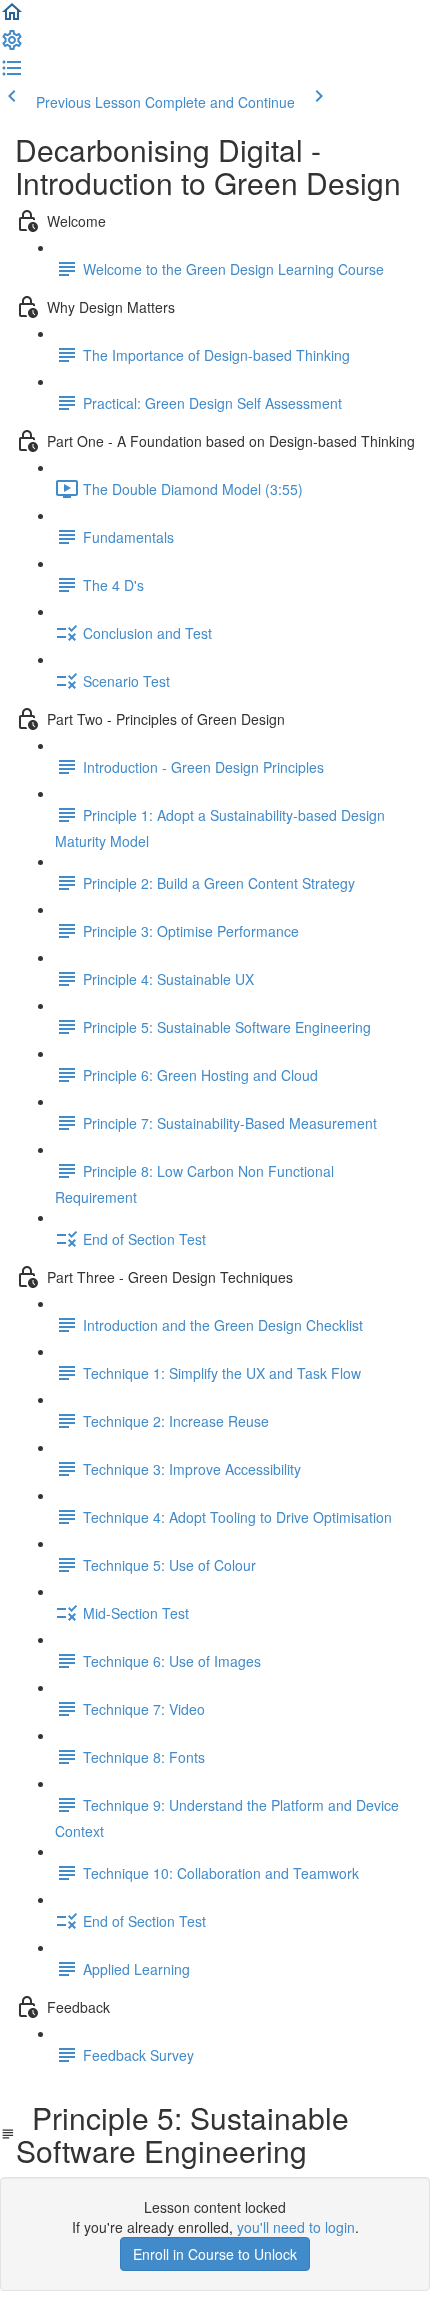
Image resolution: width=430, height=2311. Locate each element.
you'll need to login (296, 2227)
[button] (12, 18)
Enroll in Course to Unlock (215, 2254)
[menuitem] (12, 46)
